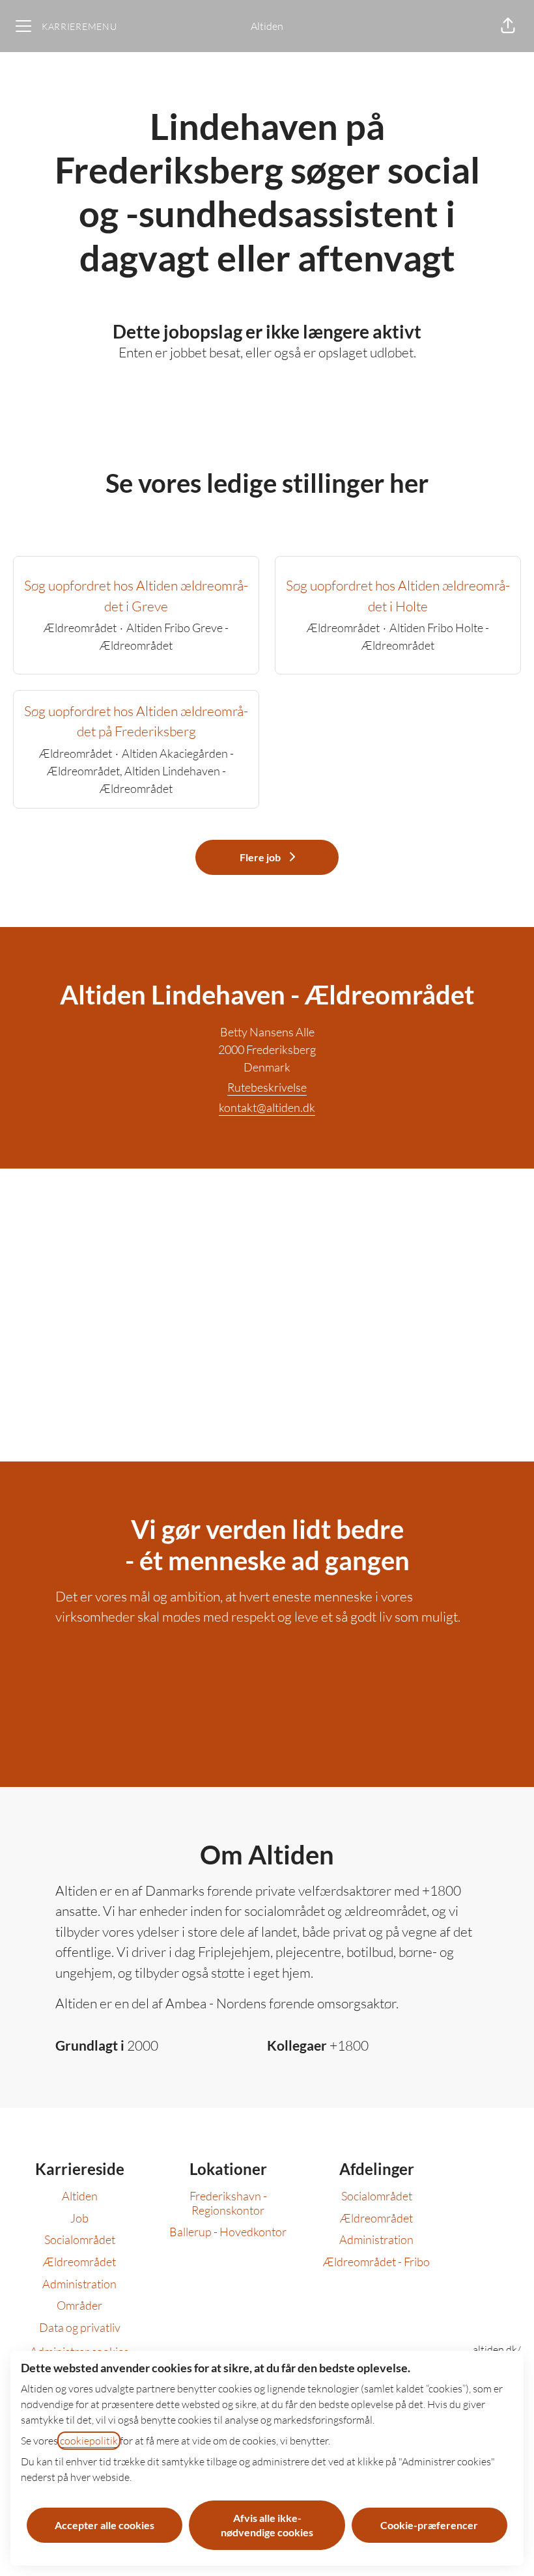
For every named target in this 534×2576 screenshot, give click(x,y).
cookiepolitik (89, 2441)
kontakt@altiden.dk (267, 1107)
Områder (79, 2305)
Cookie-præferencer (429, 2525)
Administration (79, 2284)
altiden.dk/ (497, 2349)
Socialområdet (80, 2239)
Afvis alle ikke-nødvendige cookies (267, 2525)
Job (79, 2218)
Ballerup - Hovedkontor (228, 2232)
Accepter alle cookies (105, 2525)
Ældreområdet (79, 2262)
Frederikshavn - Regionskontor (228, 2203)
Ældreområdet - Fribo (376, 2262)
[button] (508, 26)
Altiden (267, 26)
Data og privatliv (80, 2327)
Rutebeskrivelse (267, 1087)
